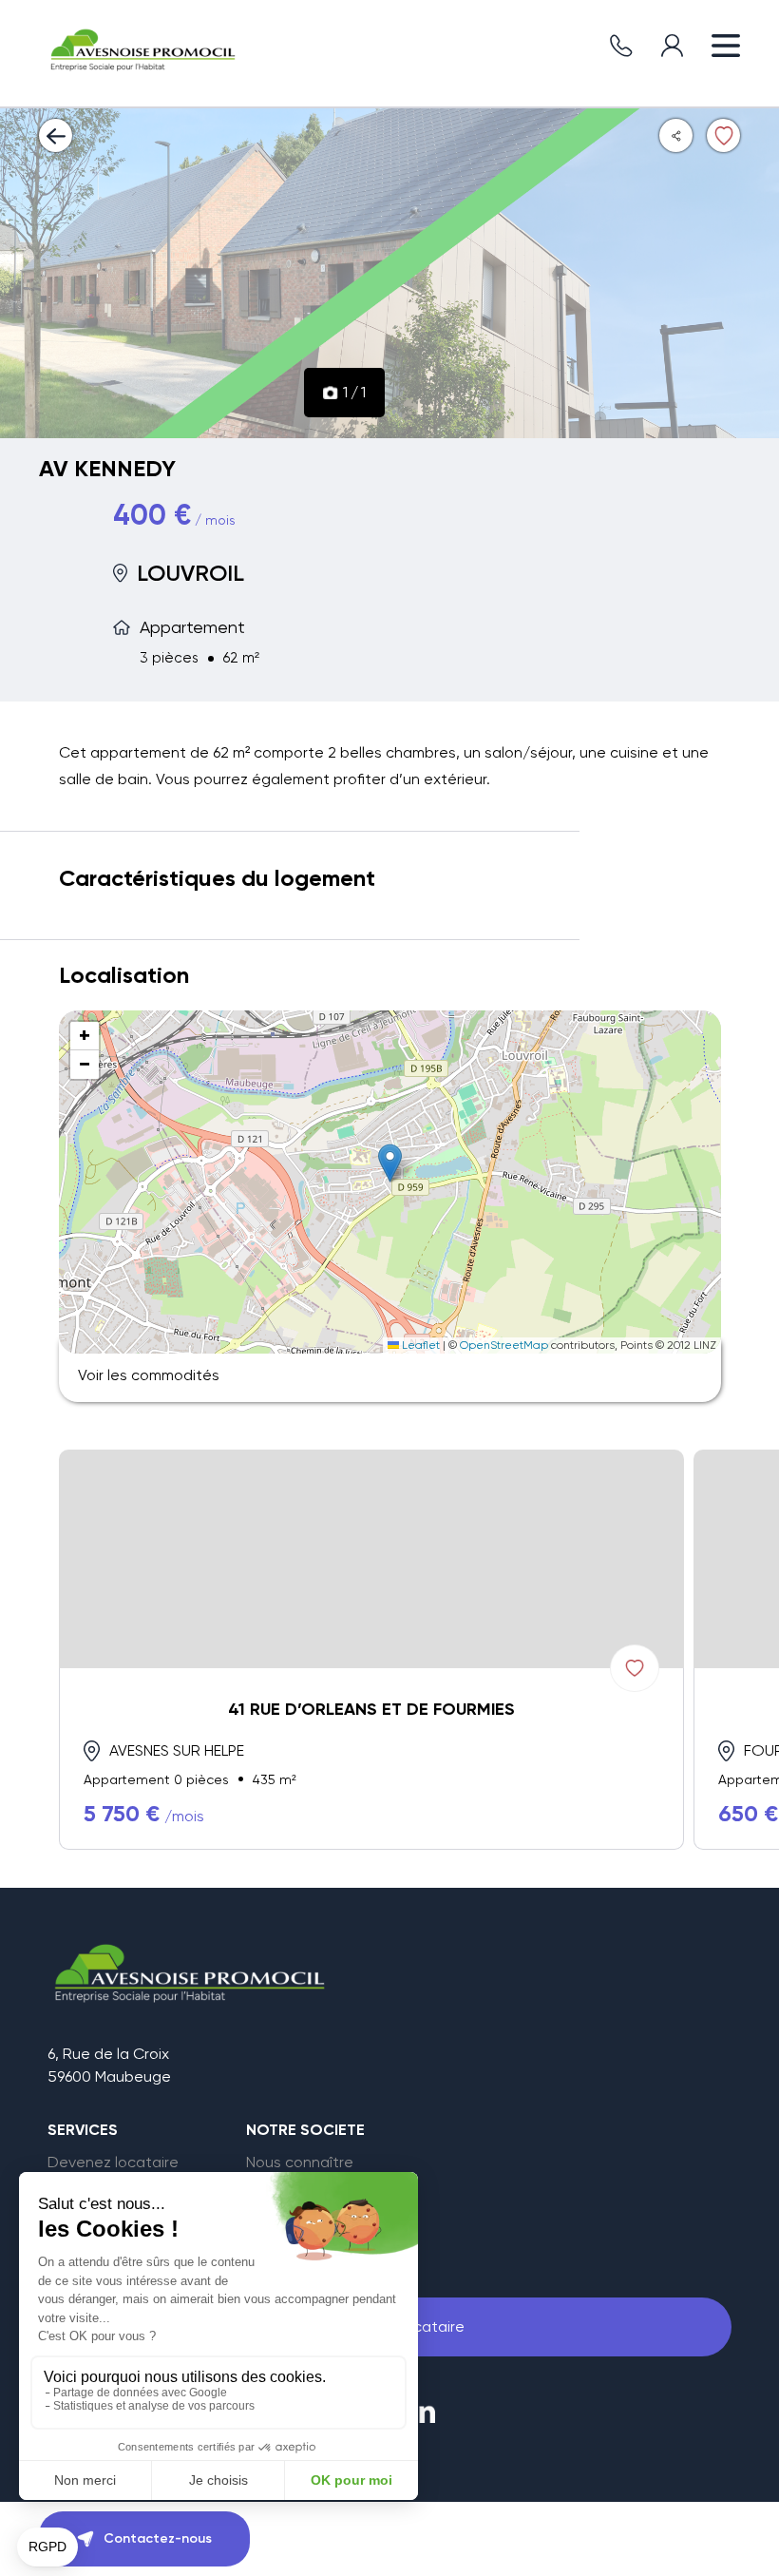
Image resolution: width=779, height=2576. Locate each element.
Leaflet (419, 1345)
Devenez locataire (113, 2163)
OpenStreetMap (504, 1345)
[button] (390, 1163)
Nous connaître (300, 2163)
